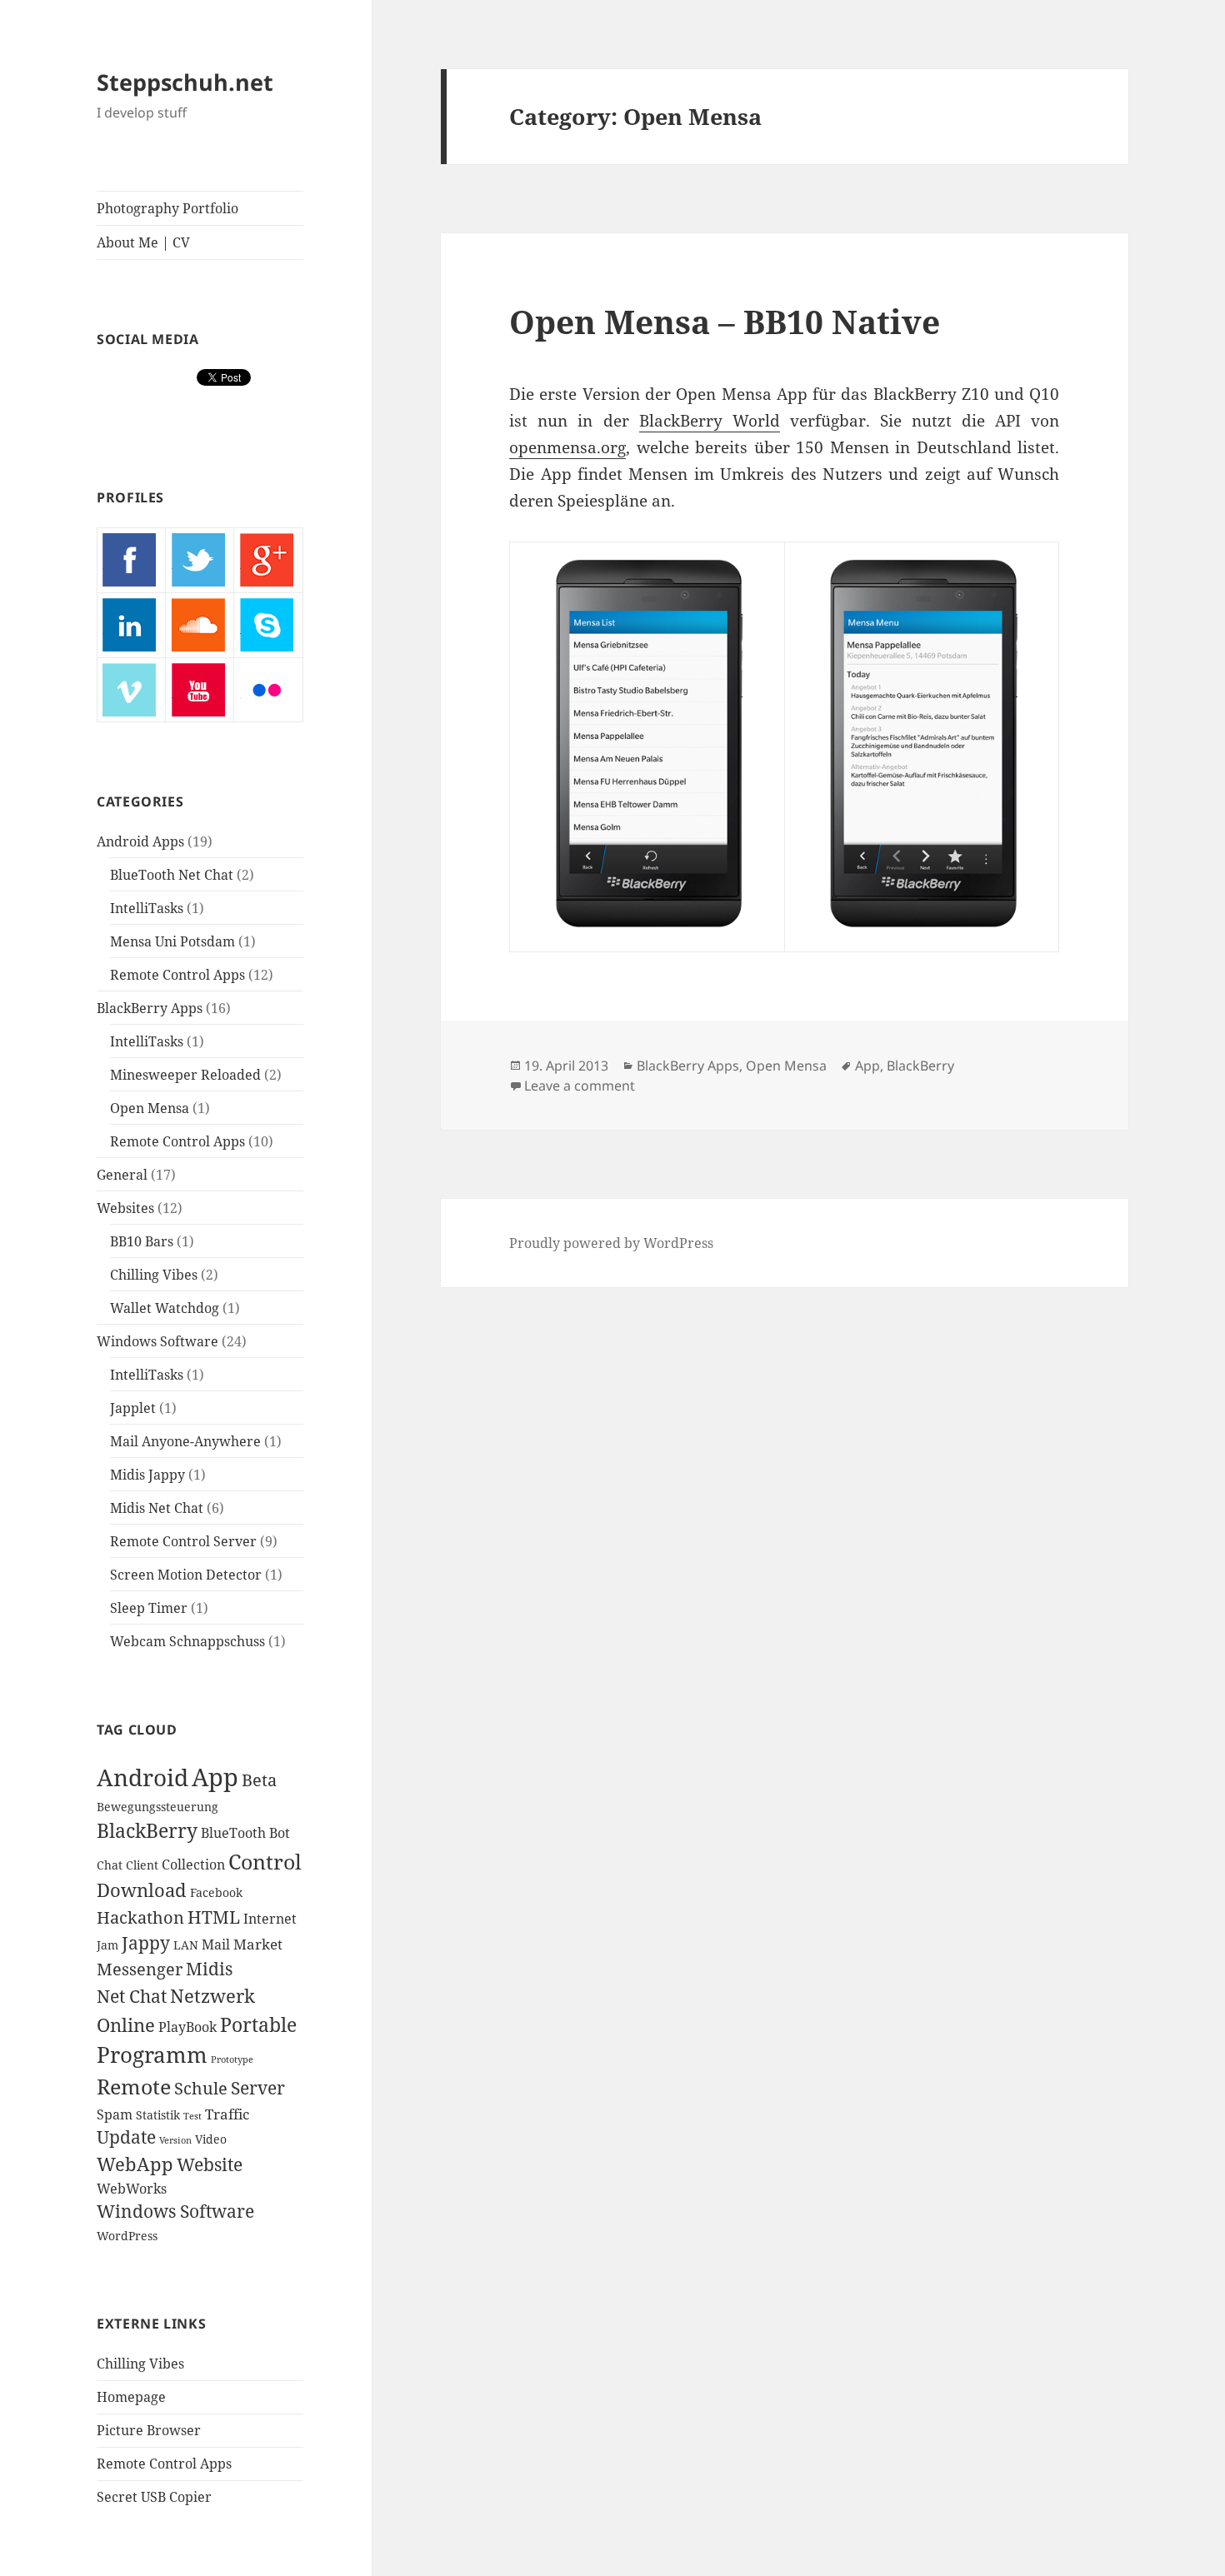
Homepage (131, 2397)
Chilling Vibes (154, 1275)
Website (210, 2164)
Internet (270, 1919)
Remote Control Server (183, 1541)
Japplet (133, 1408)
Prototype (232, 2059)
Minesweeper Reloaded (185, 1075)
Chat (110, 1865)
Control (265, 1861)
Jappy (146, 1943)
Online (126, 2025)
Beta (259, 1780)
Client (142, 1865)
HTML (214, 1917)
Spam (115, 2114)
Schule (201, 2088)
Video (211, 2139)
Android (142, 1777)
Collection (193, 1865)
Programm (152, 2054)
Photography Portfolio (167, 208)
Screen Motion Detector (186, 1575)
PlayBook (187, 2027)
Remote (134, 2086)
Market (258, 1944)
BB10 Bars (142, 1241)
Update (126, 2137)
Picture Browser (149, 2430)
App (215, 1777)
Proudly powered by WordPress (611, 1243)
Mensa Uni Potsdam (172, 941)
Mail (216, 1944)
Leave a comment (580, 1086)
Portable (258, 2024)
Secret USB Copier (154, 2497)
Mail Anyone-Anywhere (185, 1441)
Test (192, 2116)
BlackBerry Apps (150, 1008)
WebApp (135, 2164)
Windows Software (157, 1341)
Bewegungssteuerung (157, 1807)
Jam (107, 1945)
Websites (125, 1208)
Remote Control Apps (177, 975)
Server (258, 2088)
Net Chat (132, 1996)
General (122, 1175)
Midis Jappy (147, 1475)
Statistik (158, 2115)
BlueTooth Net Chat (172, 875)
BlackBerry (147, 1830)
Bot (280, 1833)
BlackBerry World (710, 421)
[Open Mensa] (647, 747)
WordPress (127, 2236)
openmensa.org (567, 447)
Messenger (140, 1969)
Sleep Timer (149, 1608)
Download (142, 1890)
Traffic (227, 2114)
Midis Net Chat (157, 1508)
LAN (186, 1945)
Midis (209, 1969)
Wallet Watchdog (165, 1308)
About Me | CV (143, 242)
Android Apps (140, 841)
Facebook (216, 1892)
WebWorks (132, 2189)
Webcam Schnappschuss (187, 1641)
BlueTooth (233, 1833)
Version (175, 2140)
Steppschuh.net (185, 82)
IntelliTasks (147, 908)
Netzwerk (212, 1996)
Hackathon (140, 1917)
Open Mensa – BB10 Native (725, 321)
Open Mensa (150, 1108)
